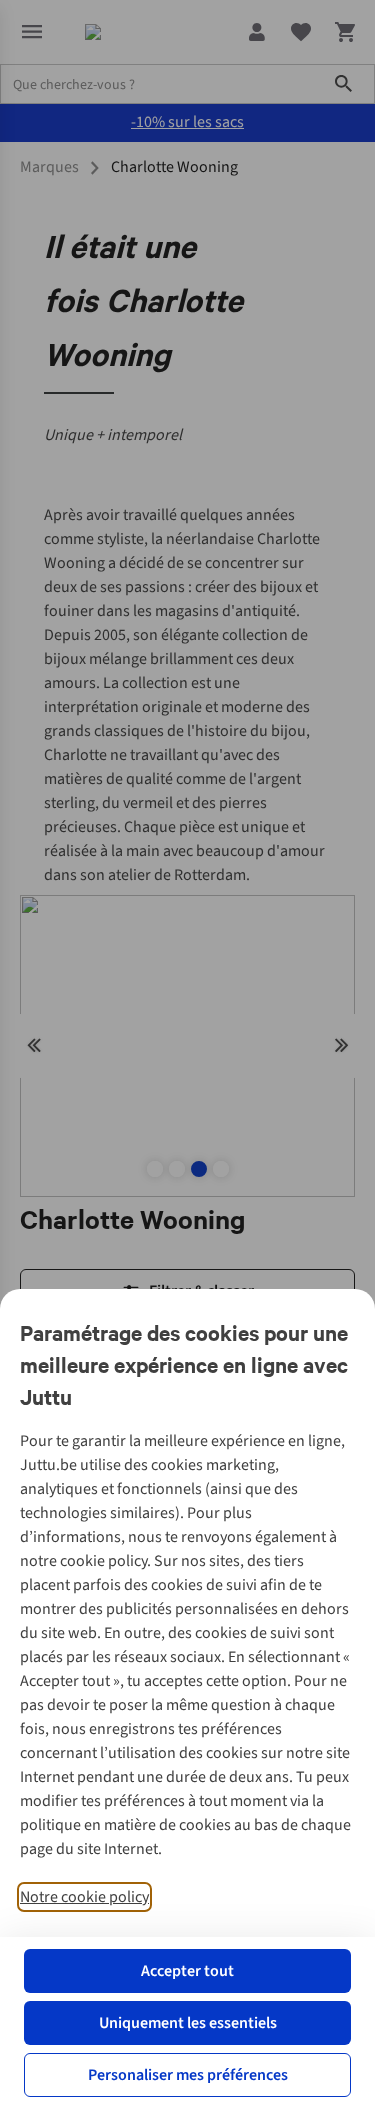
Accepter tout (187, 1971)
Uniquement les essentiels (188, 2023)
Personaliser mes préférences (188, 2075)
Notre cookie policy (84, 1897)
